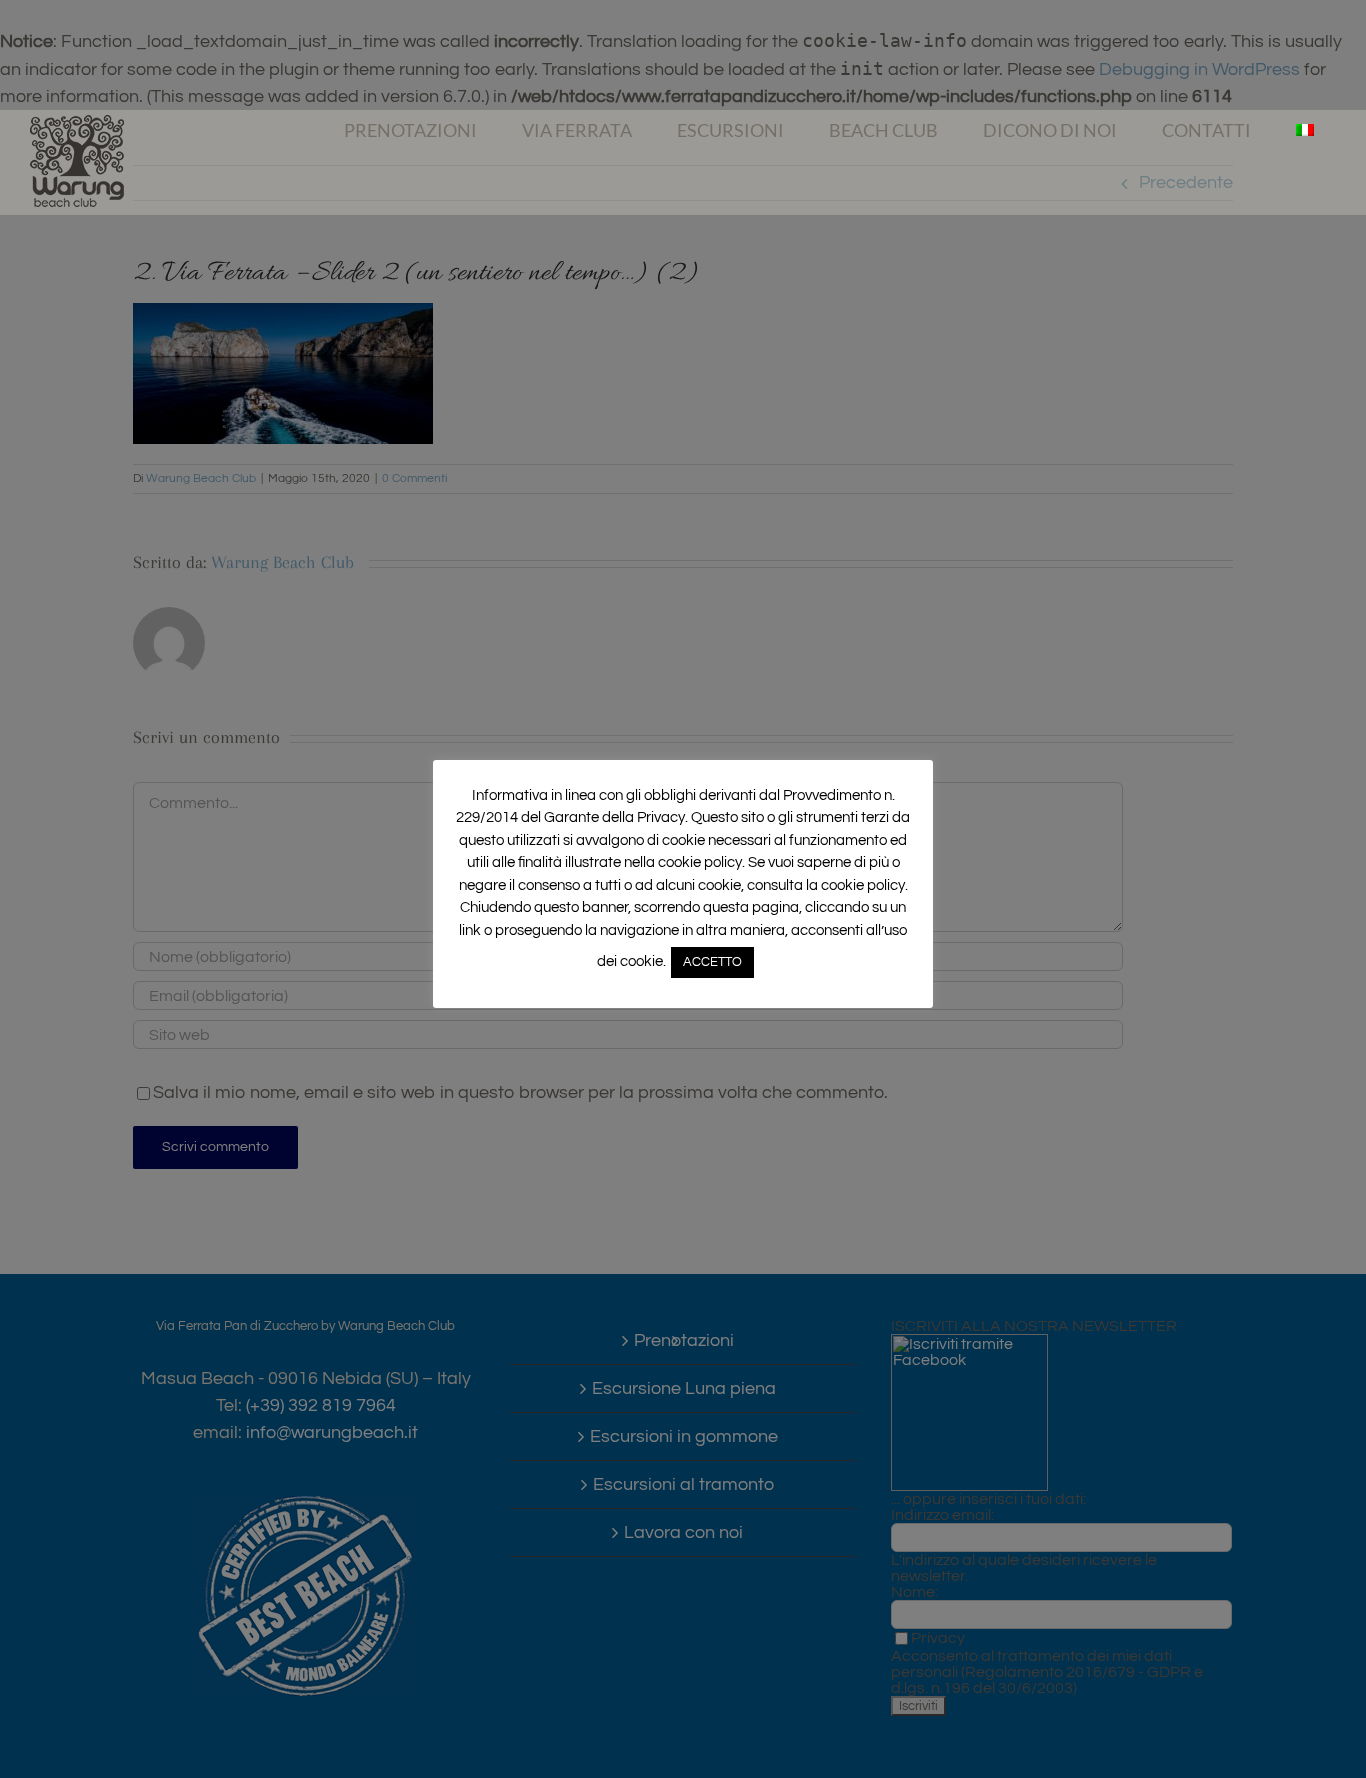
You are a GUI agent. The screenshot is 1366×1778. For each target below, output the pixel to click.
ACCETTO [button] (712, 962)
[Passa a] (1304, 130)
